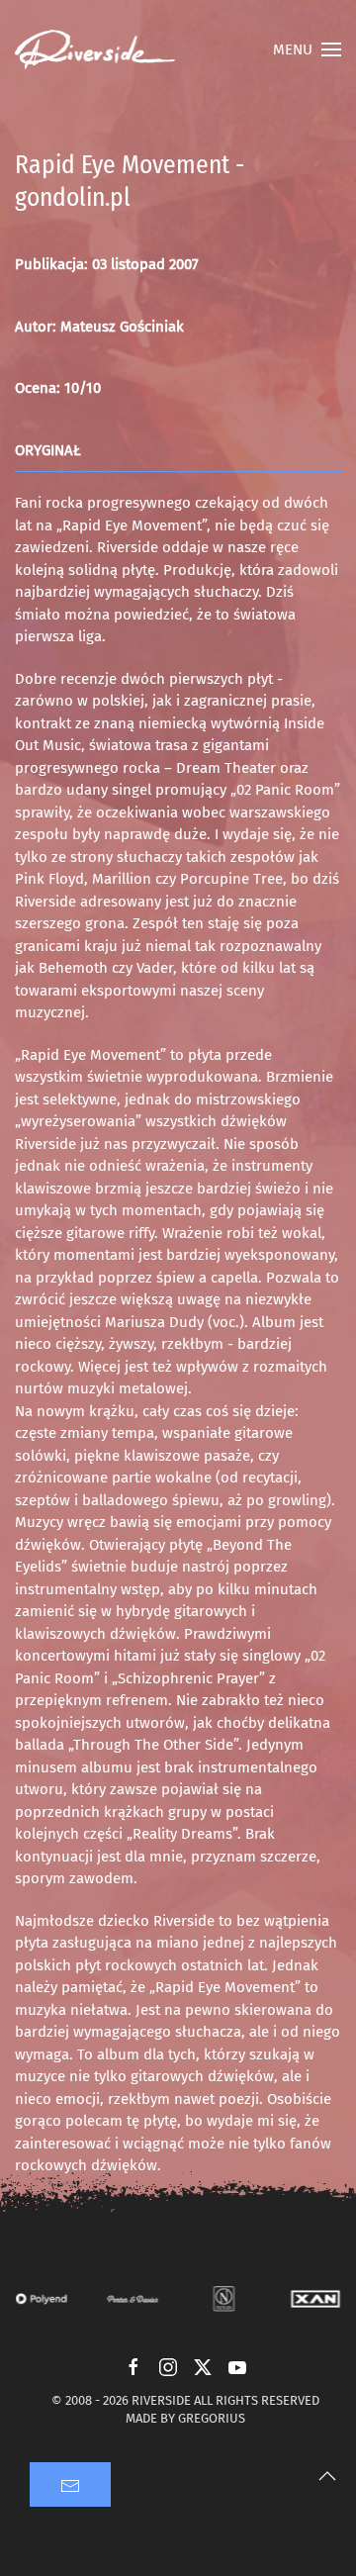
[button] (307, 49)
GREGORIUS (212, 2418)
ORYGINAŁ (48, 450)
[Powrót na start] (95, 49)
